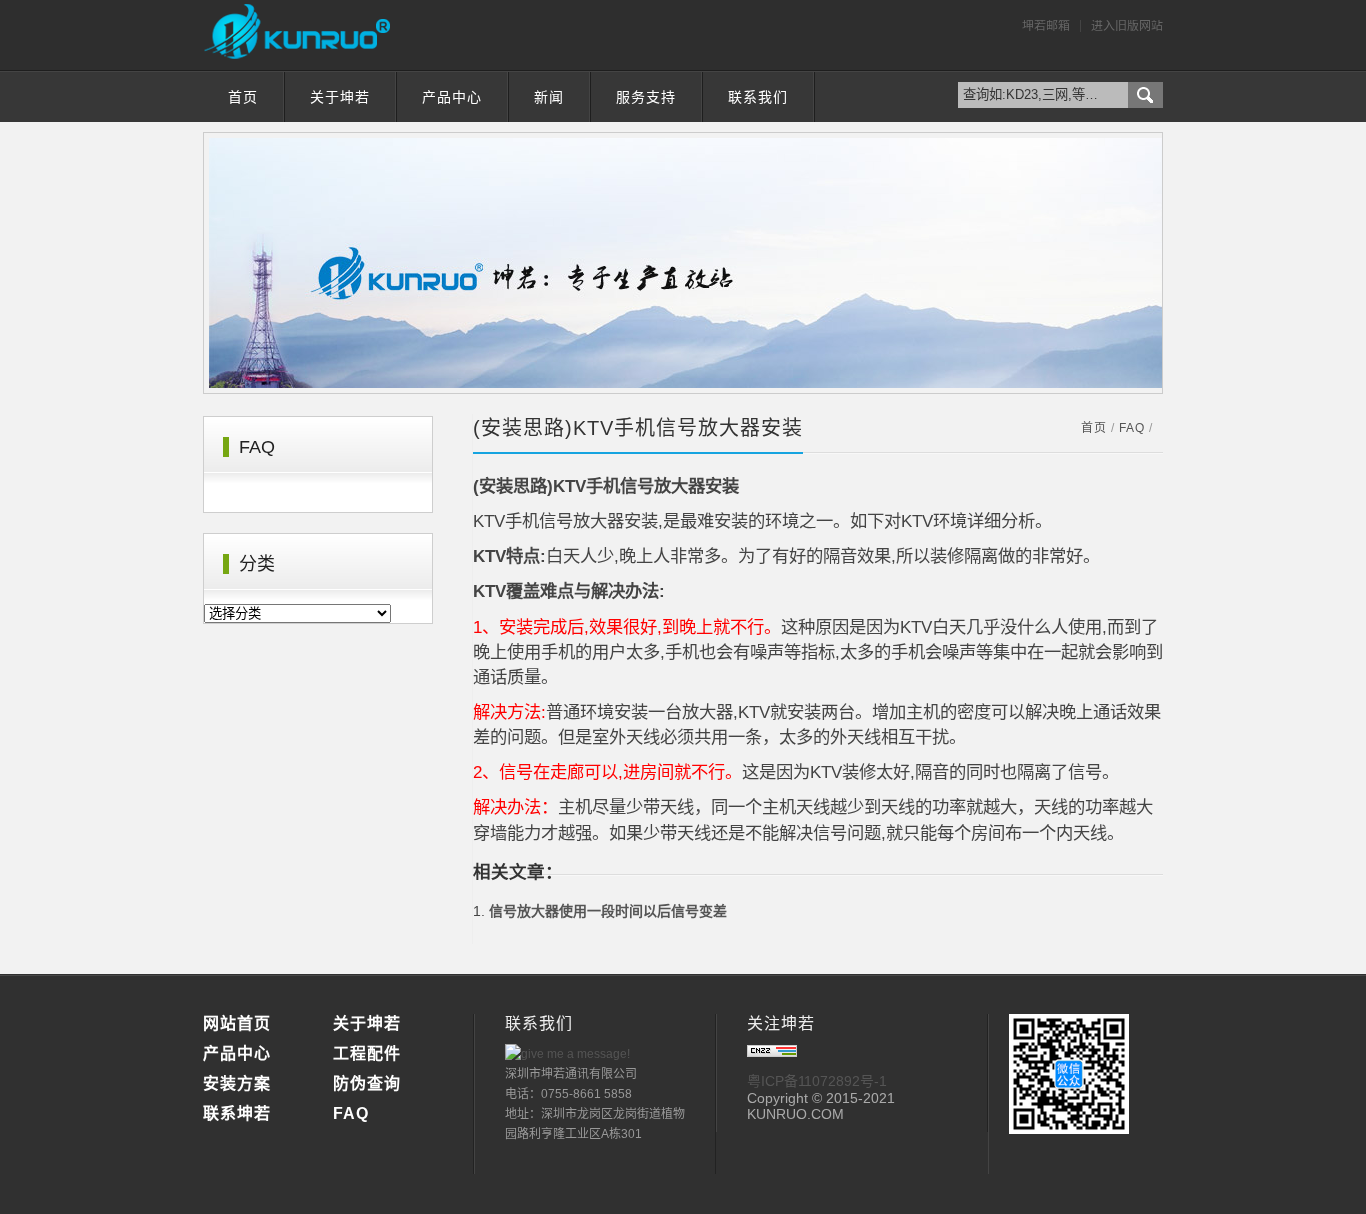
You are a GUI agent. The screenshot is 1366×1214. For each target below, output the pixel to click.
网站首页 (237, 1023)
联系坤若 (237, 1113)
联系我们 (758, 97)
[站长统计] (772, 1052)
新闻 (549, 97)
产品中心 (452, 97)
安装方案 (237, 1083)
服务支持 (646, 97)
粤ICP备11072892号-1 (817, 1081)
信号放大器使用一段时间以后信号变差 (608, 911)
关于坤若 (340, 97)
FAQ (1132, 428)
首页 (243, 97)
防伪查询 (367, 1083)
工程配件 (367, 1053)
